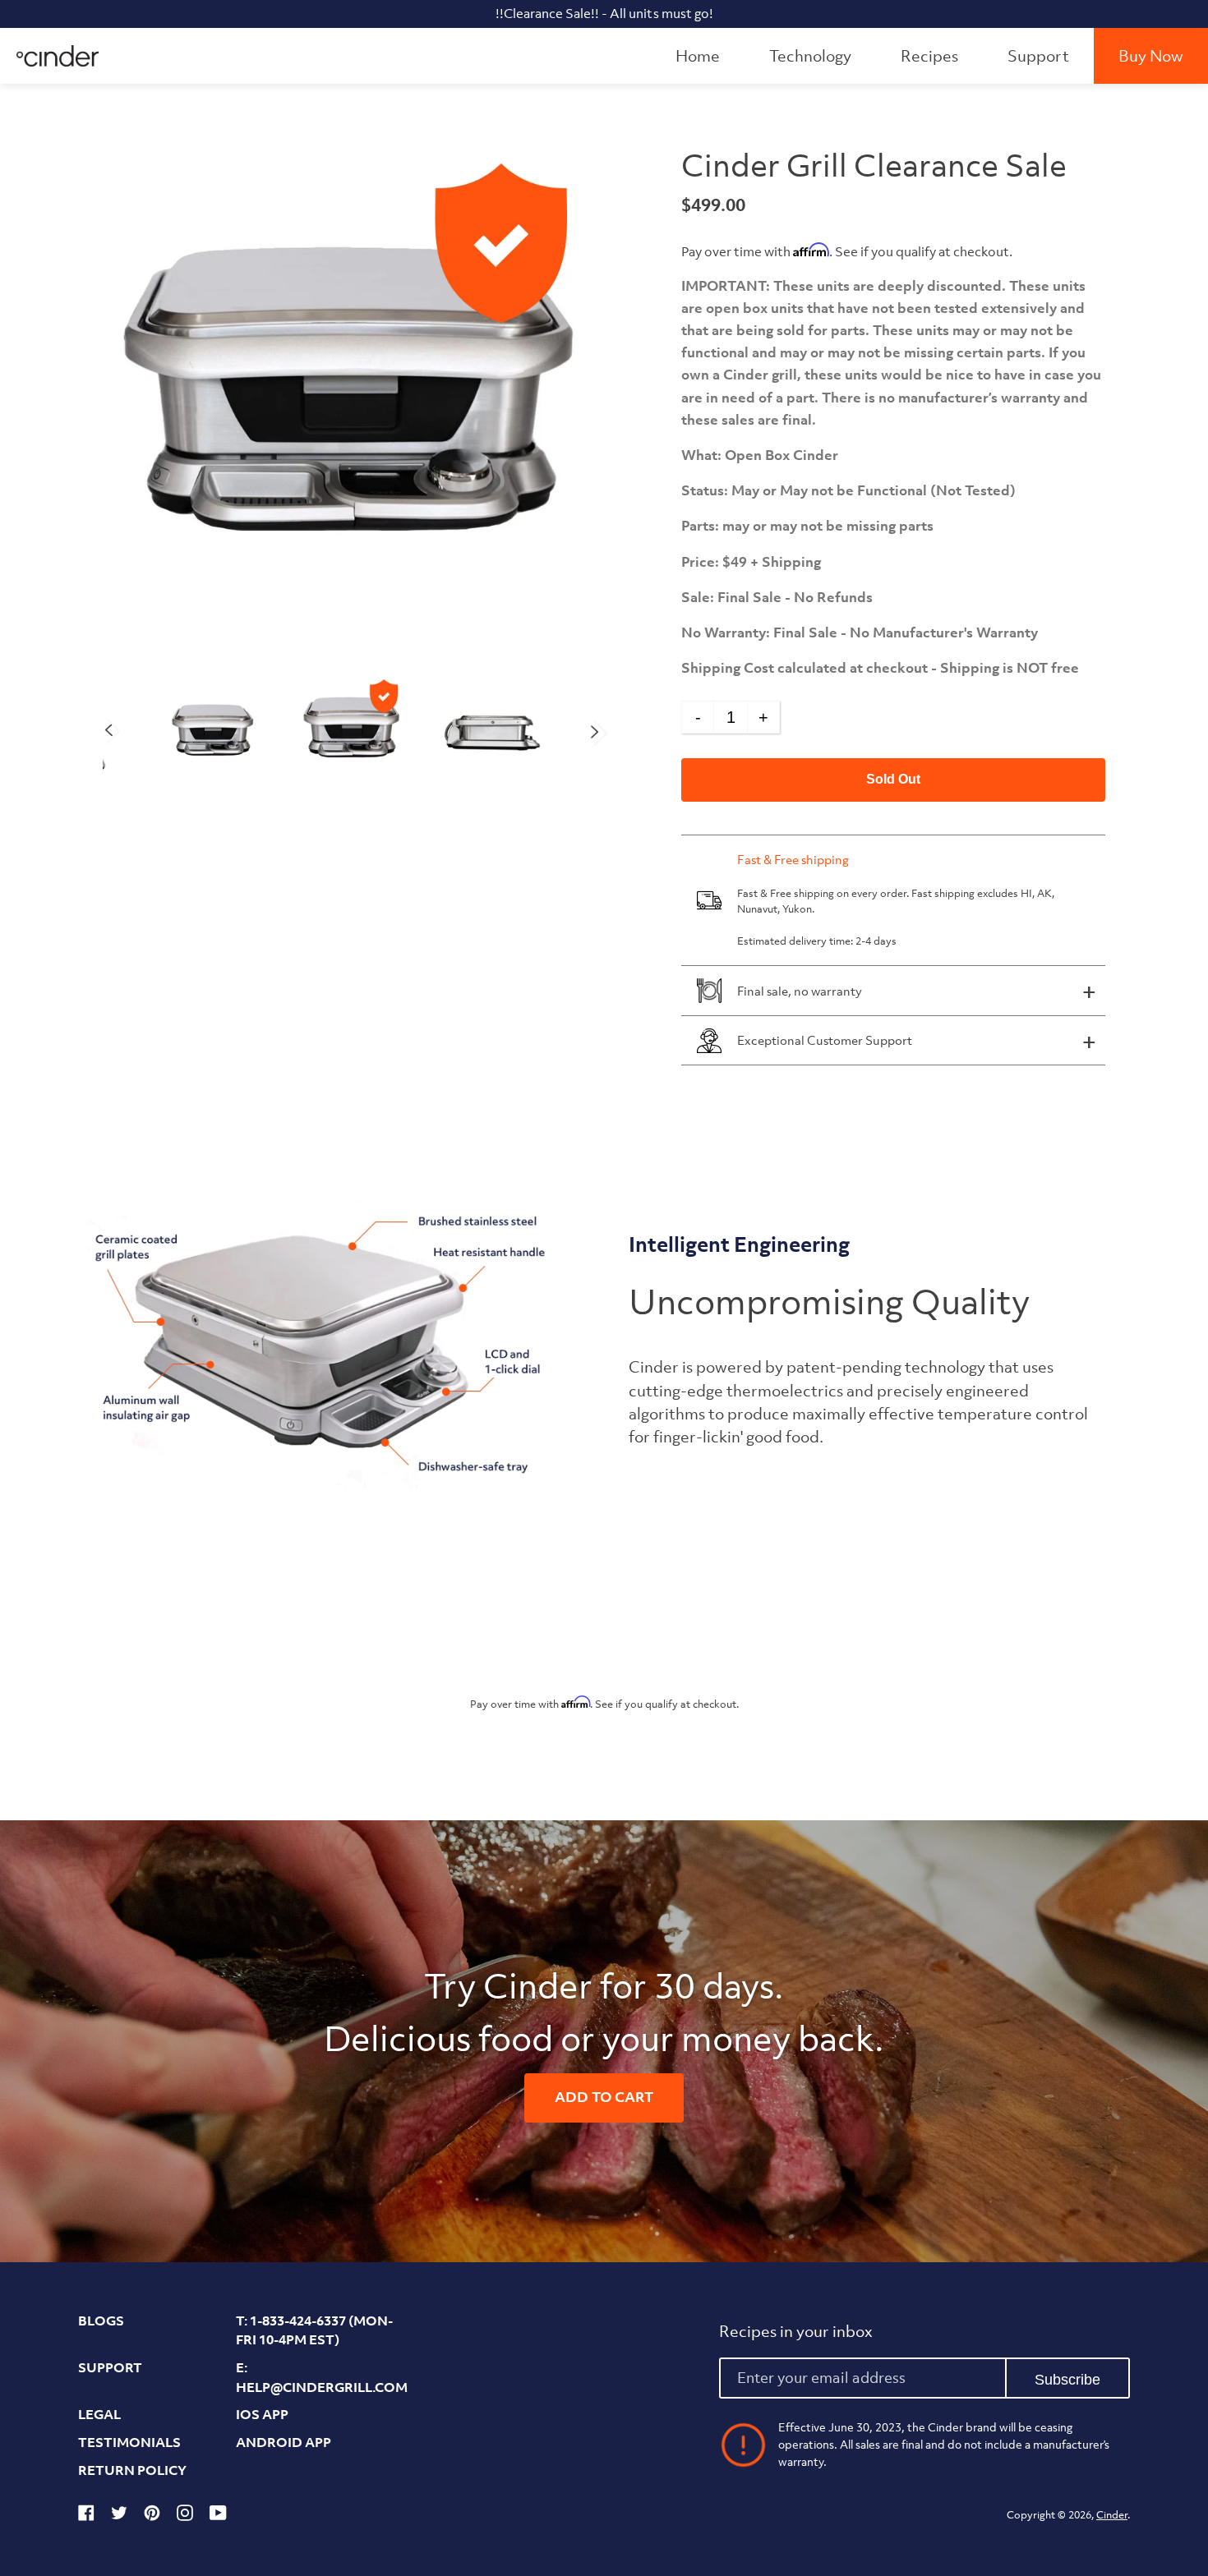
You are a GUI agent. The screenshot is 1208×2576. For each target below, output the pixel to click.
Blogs (101, 2321)
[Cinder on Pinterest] (152, 2516)
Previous (109, 730)
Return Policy (132, 2470)
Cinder (1112, 2515)
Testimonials (129, 2442)
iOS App (262, 2414)
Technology (810, 56)
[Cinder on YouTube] (218, 2516)
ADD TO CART (604, 2097)
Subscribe (1067, 2380)
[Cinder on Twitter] (119, 2516)
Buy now (1151, 56)
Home (698, 56)
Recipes (929, 56)
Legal (99, 2414)
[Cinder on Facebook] (86, 2516)
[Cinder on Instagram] (185, 2516)
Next (595, 732)
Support (1038, 56)
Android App (284, 2442)
